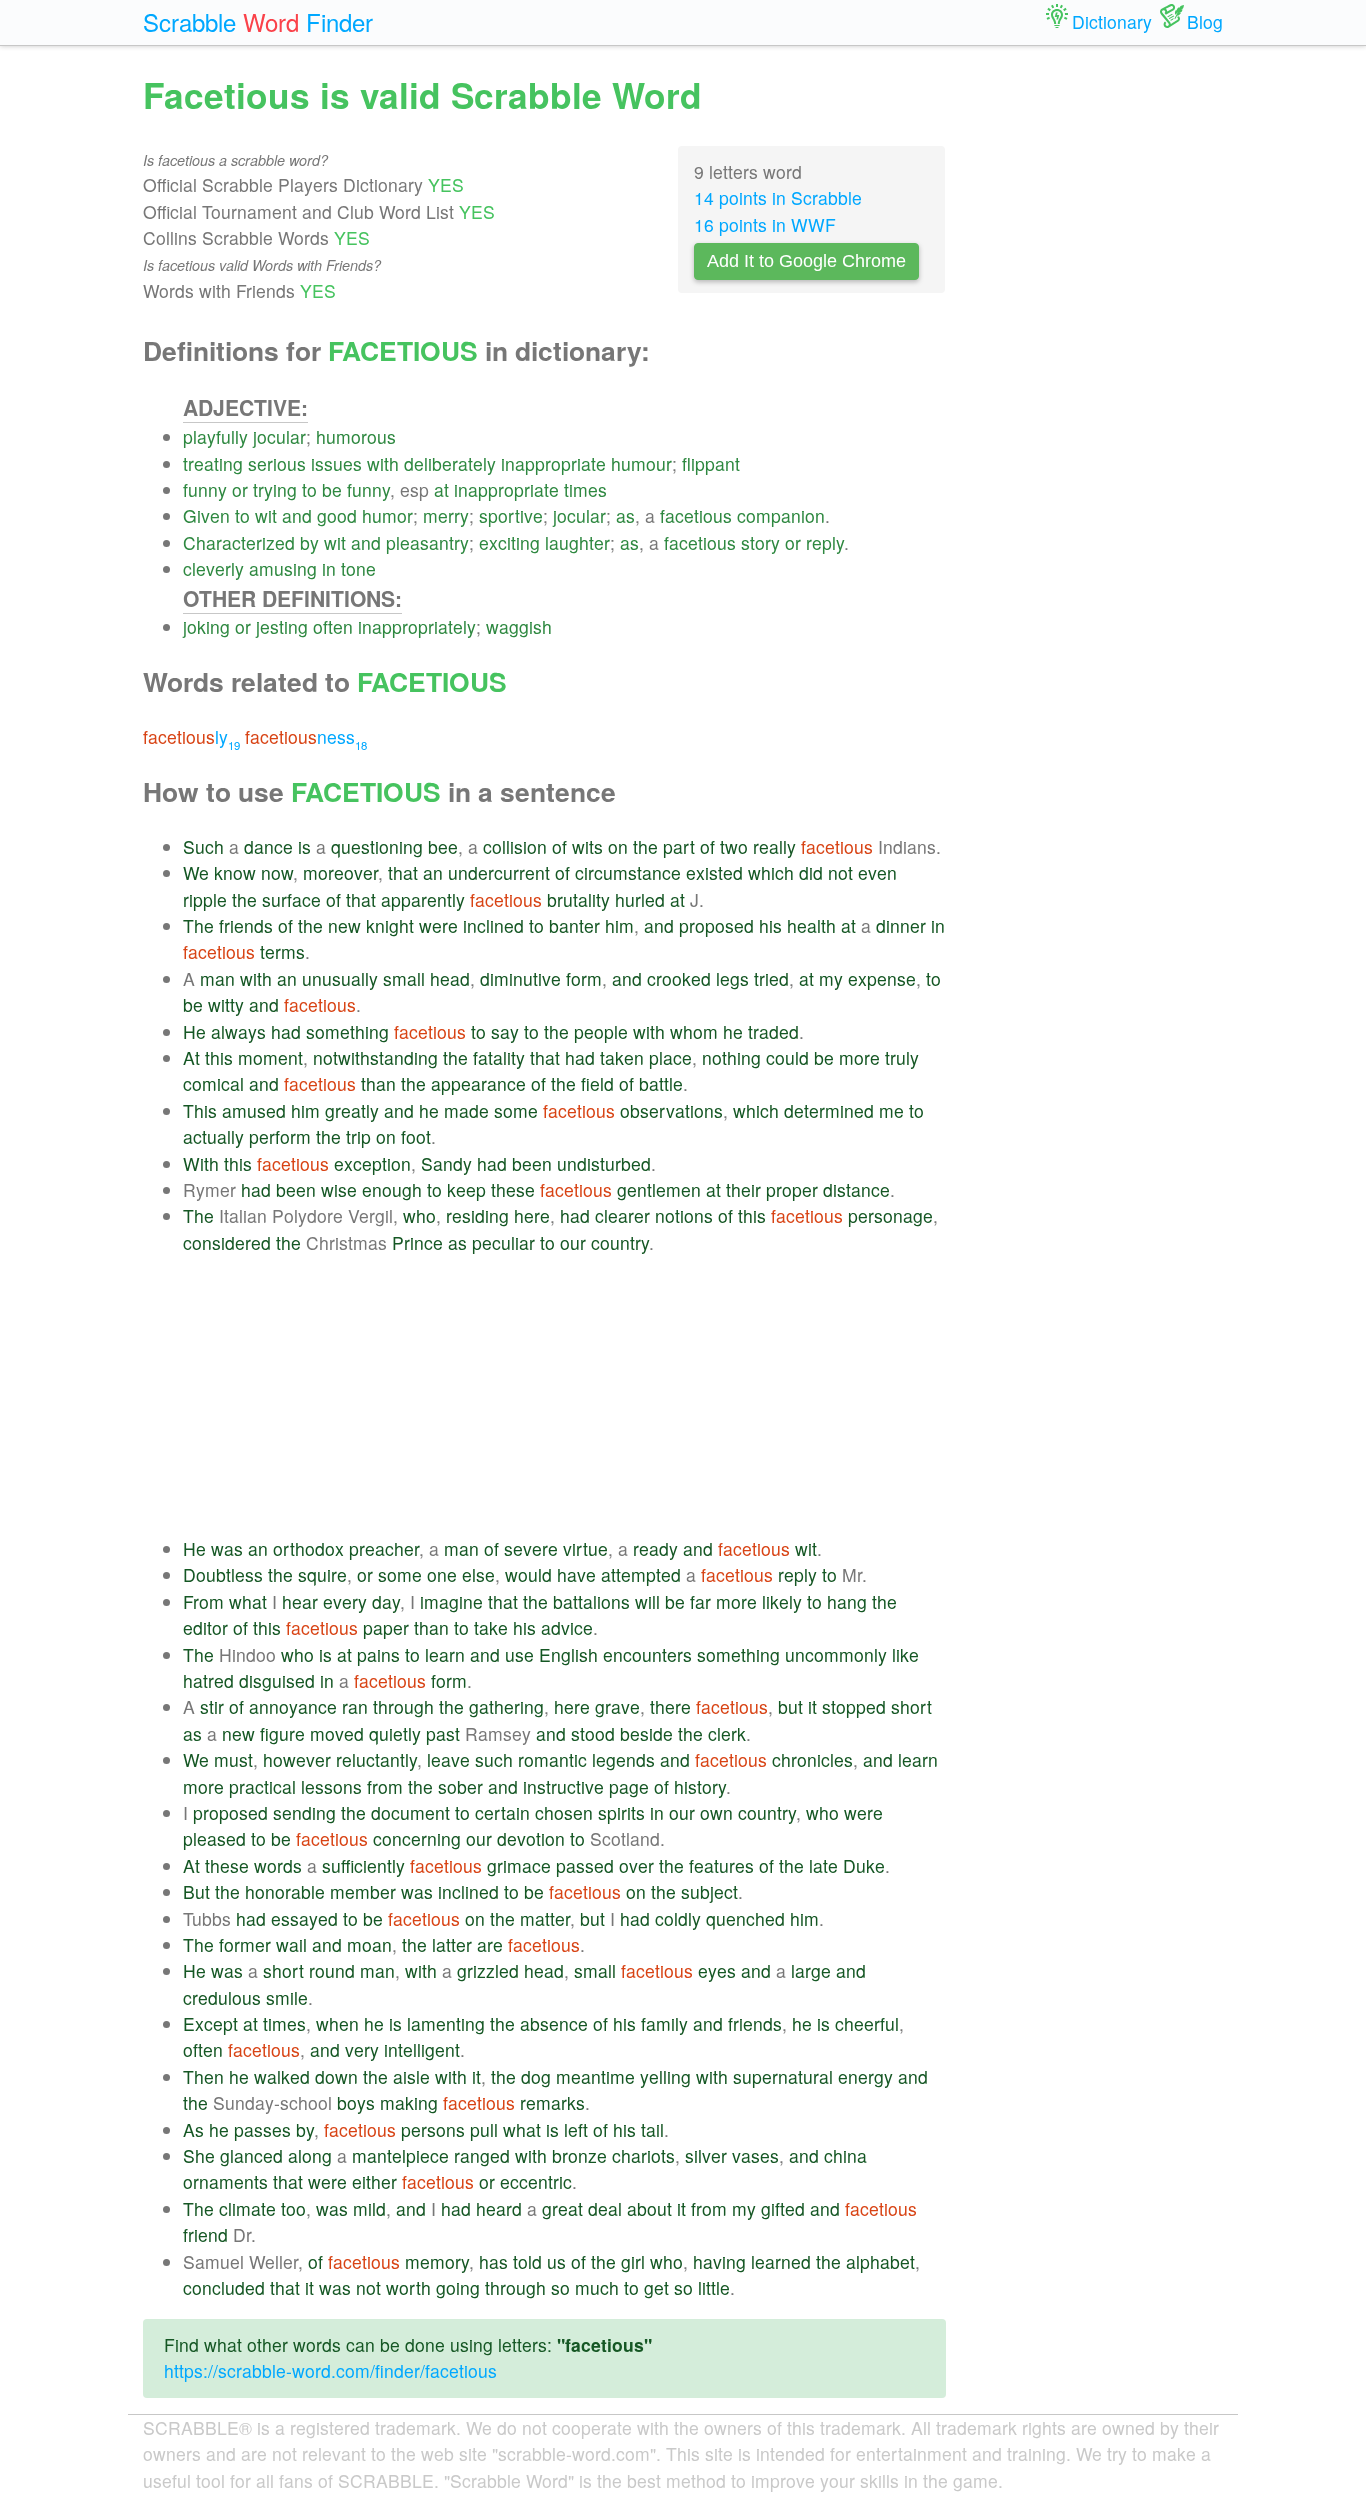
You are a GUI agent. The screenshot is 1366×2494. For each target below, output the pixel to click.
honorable (285, 1891)
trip (358, 1136)
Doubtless (223, 1574)
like (905, 1654)
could (787, 1057)
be (332, 489)
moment (270, 1057)
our (573, 1242)
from (385, 1786)
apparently (423, 899)
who (419, 1215)
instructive (563, 1786)
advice (567, 1627)
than (378, 1083)
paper (386, 1627)
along (310, 2155)
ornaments (225, 2181)
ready (655, 1548)
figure (282, 1733)
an (433, 872)
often (333, 626)
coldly (678, 1918)
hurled (640, 899)
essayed (304, 1918)
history (700, 1786)
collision (515, 846)
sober (460, 1786)
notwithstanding (375, 1057)
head (450, 978)
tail (652, 2129)
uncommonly (836, 1654)
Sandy (446, 1163)
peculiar (503, 1242)
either (374, 2181)
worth (408, 2287)
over (636, 1865)
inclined (493, 925)
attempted (641, 1574)
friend (205, 2234)
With (201, 1163)
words (278, 1865)
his (770, 925)
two (734, 846)
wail (291, 1944)
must (233, 1759)
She (199, 2155)
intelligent (422, 2049)
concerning (417, 1838)
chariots (643, 2155)
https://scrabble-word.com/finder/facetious (330, 2370)
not (840, 872)
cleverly (213, 568)
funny (205, 489)
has (493, 2261)
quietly (395, 1733)
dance (268, 846)
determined (829, 1110)
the (645, 846)
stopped (854, 1706)
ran (355, 1706)
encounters (647, 1654)
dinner (901, 925)
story (760, 542)
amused (254, 1110)
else (478, 1574)
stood (593, 1733)
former (245, 1944)
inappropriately (417, 626)
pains (378, 1654)
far (700, 1601)
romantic (552, 1759)
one (442, 1574)
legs (732, 978)
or (240, 489)
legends (623, 1759)
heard (499, 2208)
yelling (665, 2076)
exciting (509, 542)
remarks (552, 2102)
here (532, 1215)
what (248, 1601)
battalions (591, 1601)
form (584, 978)
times (585, 489)
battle (661, 1083)
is (304, 846)
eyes (717, 1970)
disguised (277, 1680)
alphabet (880, 2261)
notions (684, 1215)
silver (706, 2155)
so (560, 2287)
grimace (519, 1865)
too (293, 2208)
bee (443, 846)
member (363, 1891)
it (812, 1706)
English (568, 1654)
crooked (679, 978)
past (443, 1733)
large (811, 1970)
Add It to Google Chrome (806, 261)
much (597, 2287)
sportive (511, 515)
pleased (214, 1838)
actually (213, 1136)
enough (392, 1189)
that (403, 872)
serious (277, 463)
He (194, 1031)
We (196, 872)
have (576, 1574)
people (601, 1031)
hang (847, 1601)
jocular (279, 436)
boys (356, 2102)
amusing (283, 568)
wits (587, 846)
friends (246, 925)
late (823, 1865)
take (491, 1627)
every (345, 1601)
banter (574, 925)
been (532, 1163)
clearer (622, 1215)
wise (339, 1189)
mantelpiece (400, 2155)
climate (247, 2208)
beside (646, 1733)
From (203, 1601)
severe (531, 1548)
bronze (579, 2155)
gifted (783, 2208)
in (329, 568)
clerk (727, 1733)
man (217, 978)
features (721, 1865)
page (629, 1786)
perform (280, 1136)
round (332, 1970)
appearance (478, 1083)
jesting (282, 626)
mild (369, 2208)
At (191, 1057)
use (519, 1654)
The (198, 925)
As (193, 2129)
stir (212, 1706)
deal (605, 2208)
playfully (215, 436)
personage (890, 1215)
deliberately (450, 463)
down (336, 2076)
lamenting (446, 2023)
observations (671, 1110)
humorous (356, 436)
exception (372, 1163)
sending (304, 1812)
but (790, 1706)
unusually (340, 978)
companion (781, 515)
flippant (711, 463)
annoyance (293, 1706)
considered (227, 1242)
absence (554, 2023)
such (494, 1759)
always (238, 1031)
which (771, 872)
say (505, 1031)
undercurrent (499, 872)
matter (545, 1918)
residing (477, 1215)
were (438, 925)
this (219, 1057)
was (227, 1548)
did (811, 872)
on (618, 846)
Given (206, 515)
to (309, 489)
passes (262, 2129)
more (859, 1057)
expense (882, 978)
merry (446, 515)
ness (306, 736)
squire (322, 1574)
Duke (864, 1865)
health (811, 925)
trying (275, 489)
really (774, 846)
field (597, 1083)
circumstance (628, 872)
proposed (716, 925)
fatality (499, 1057)
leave (448, 1759)
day (386, 1601)
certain (502, 1812)
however (297, 1759)
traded (773, 1031)
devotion (531, 1838)
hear (300, 1601)
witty (226, 1004)
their (743, 1189)
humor (387, 515)
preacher (384, 1548)
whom (694, 1031)
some (516, 1110)
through (403, 1706)
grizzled (488, 1970)
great (562, 2208)
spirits (621, 1812)
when (337, 2023)
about (649, 2208)
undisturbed (604, 1163)
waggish (519, 626)
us (556, 2261)
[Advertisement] (564, 1396)
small (404, 978)
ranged (482, 2155)
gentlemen (659, 1189)
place (670, 1057)
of (559, 846)
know (235, 872)
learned (781, 2261)
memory (437, 2261)
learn (445, 1654)
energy (865, 2076)
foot (416, 1136)
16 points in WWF (765, 224)
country (620, 1242)
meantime (595, 2076)
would (528, 1574)
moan (369, 1944)
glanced (251, 2155)
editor (205, 1627)
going (458, 2287)
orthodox (308, 1548)
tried (771, 978)
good (337, 515)
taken (622, 1057)
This (200, 1110)
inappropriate (553, 463)
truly (902, 1057)
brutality (578, 899)
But (196, 1891)
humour (641, 463)
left (576, 2129)
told (527, 2261)
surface (291, 899)
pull (484, 2129)
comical (213, 1083)
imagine (451, 1601)
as (625, 515)
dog (536, 2076)
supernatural (783, 2076)
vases (755, 2155)
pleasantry (427, 542)
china (845, 2155)
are (490, 1944)
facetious (696, 515)
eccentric (536, 2181)
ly (191, 736)
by (309, 542)
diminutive (520, 978)
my (831, 978)
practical (262, 1786)
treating (213, 463)
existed (714, 872)
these (513, 1189)
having (719, 2261)
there (670, 1706)
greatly (352, 1110)
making (409, 2102)
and (297, 515)
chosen (564, 1812)
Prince (417, 1242)
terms (282, 951)
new (344, 925)
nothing (731, 1057)
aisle (411, 2076)
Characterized (239, 542)
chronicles (812, 1759)
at (441, 489)
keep (466, 1189)
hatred (208, 1680)
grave (617, 1706)
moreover (340, 872)
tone (358, 568)
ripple (205, 899)
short (911, 1706)
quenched (745, 1918)
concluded (224, 2287)
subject (709, 1891)
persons (433, 2129)
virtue (585, 1548)
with (383, 463)
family (664, 2023)
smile (287, 1997)
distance (856, 1189)
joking (206, 626)
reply (825, 542)
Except (210, 2023)
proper (792, 1189)
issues (336, 463)
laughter (577, 542)
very (362, 2049)
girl (633, 2261)
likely (782, 1601)
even (877, 872)
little (714, 2287)
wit (266, 515)
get (656, 2287)
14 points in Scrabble (778, 197)
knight (390, 925)
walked (282, 2076)
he (733, 1031)
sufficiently (363, 1865)
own (716, 1812)
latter (452, 1944)
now (277, 872)
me (891, 1110)
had (286, 1031)
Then (203, 2076)
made (466, 1110)
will (647, 1601)
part (679, 846)
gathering (506, 1706)
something (347, 1031)
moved (337, 1733)
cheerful (867, 2023)
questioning (377, 846)
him (619, 925)
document (410, 1812)
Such (203, 846)
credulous (222, 1997)
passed (585, 1865)
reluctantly (376, 1759)
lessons (331, 1786)
